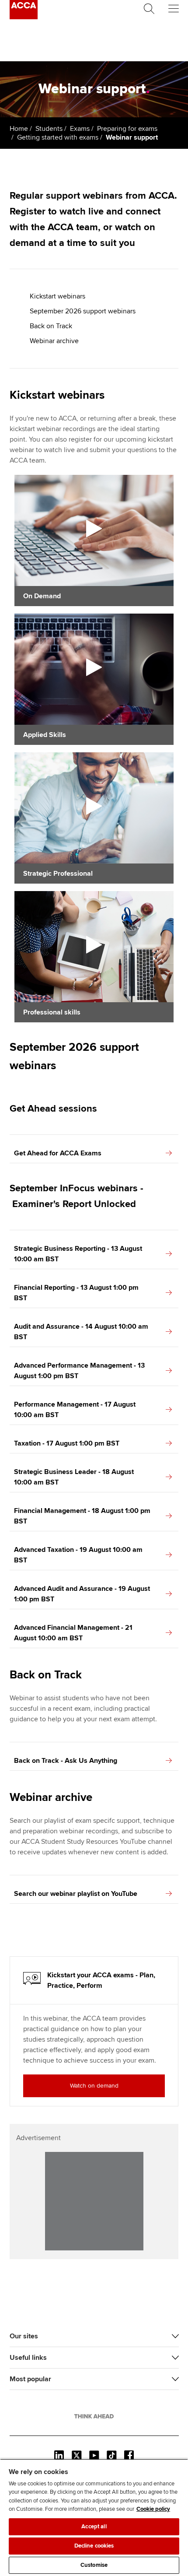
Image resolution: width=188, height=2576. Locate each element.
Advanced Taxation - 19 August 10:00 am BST (78, 1555)
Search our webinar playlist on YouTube (76, 1894)
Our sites (24, 2336)
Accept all (94, 2527)
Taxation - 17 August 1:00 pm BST (67, 1443)
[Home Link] (94, 2416)
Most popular (30, 2379)
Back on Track (51, 326)
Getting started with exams (58, 137)
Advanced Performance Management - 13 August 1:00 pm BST (79, 1371)
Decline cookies (94, 2546)
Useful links (28, 2358)
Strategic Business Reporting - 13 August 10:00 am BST (78, 1254)
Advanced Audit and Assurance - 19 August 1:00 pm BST (82, 1594)
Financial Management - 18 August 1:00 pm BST (82, 1516)
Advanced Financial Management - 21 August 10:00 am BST (73, 1633)
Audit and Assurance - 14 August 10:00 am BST (81, 1332)
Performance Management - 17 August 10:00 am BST (75, 1410)
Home (19, 129)
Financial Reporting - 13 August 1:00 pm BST (76, 1293)
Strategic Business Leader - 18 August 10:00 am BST (74, 1477)
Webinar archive (54, 341)
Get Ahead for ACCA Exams (58, 1153)
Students (49, 129)
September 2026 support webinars (83, 311)
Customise (94, 2565)
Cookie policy (153, 2509)
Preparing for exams (127, 129)
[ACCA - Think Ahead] (24, 17)
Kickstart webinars (57, 296)
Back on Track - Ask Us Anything (66, 1761)
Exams (80, 129)
